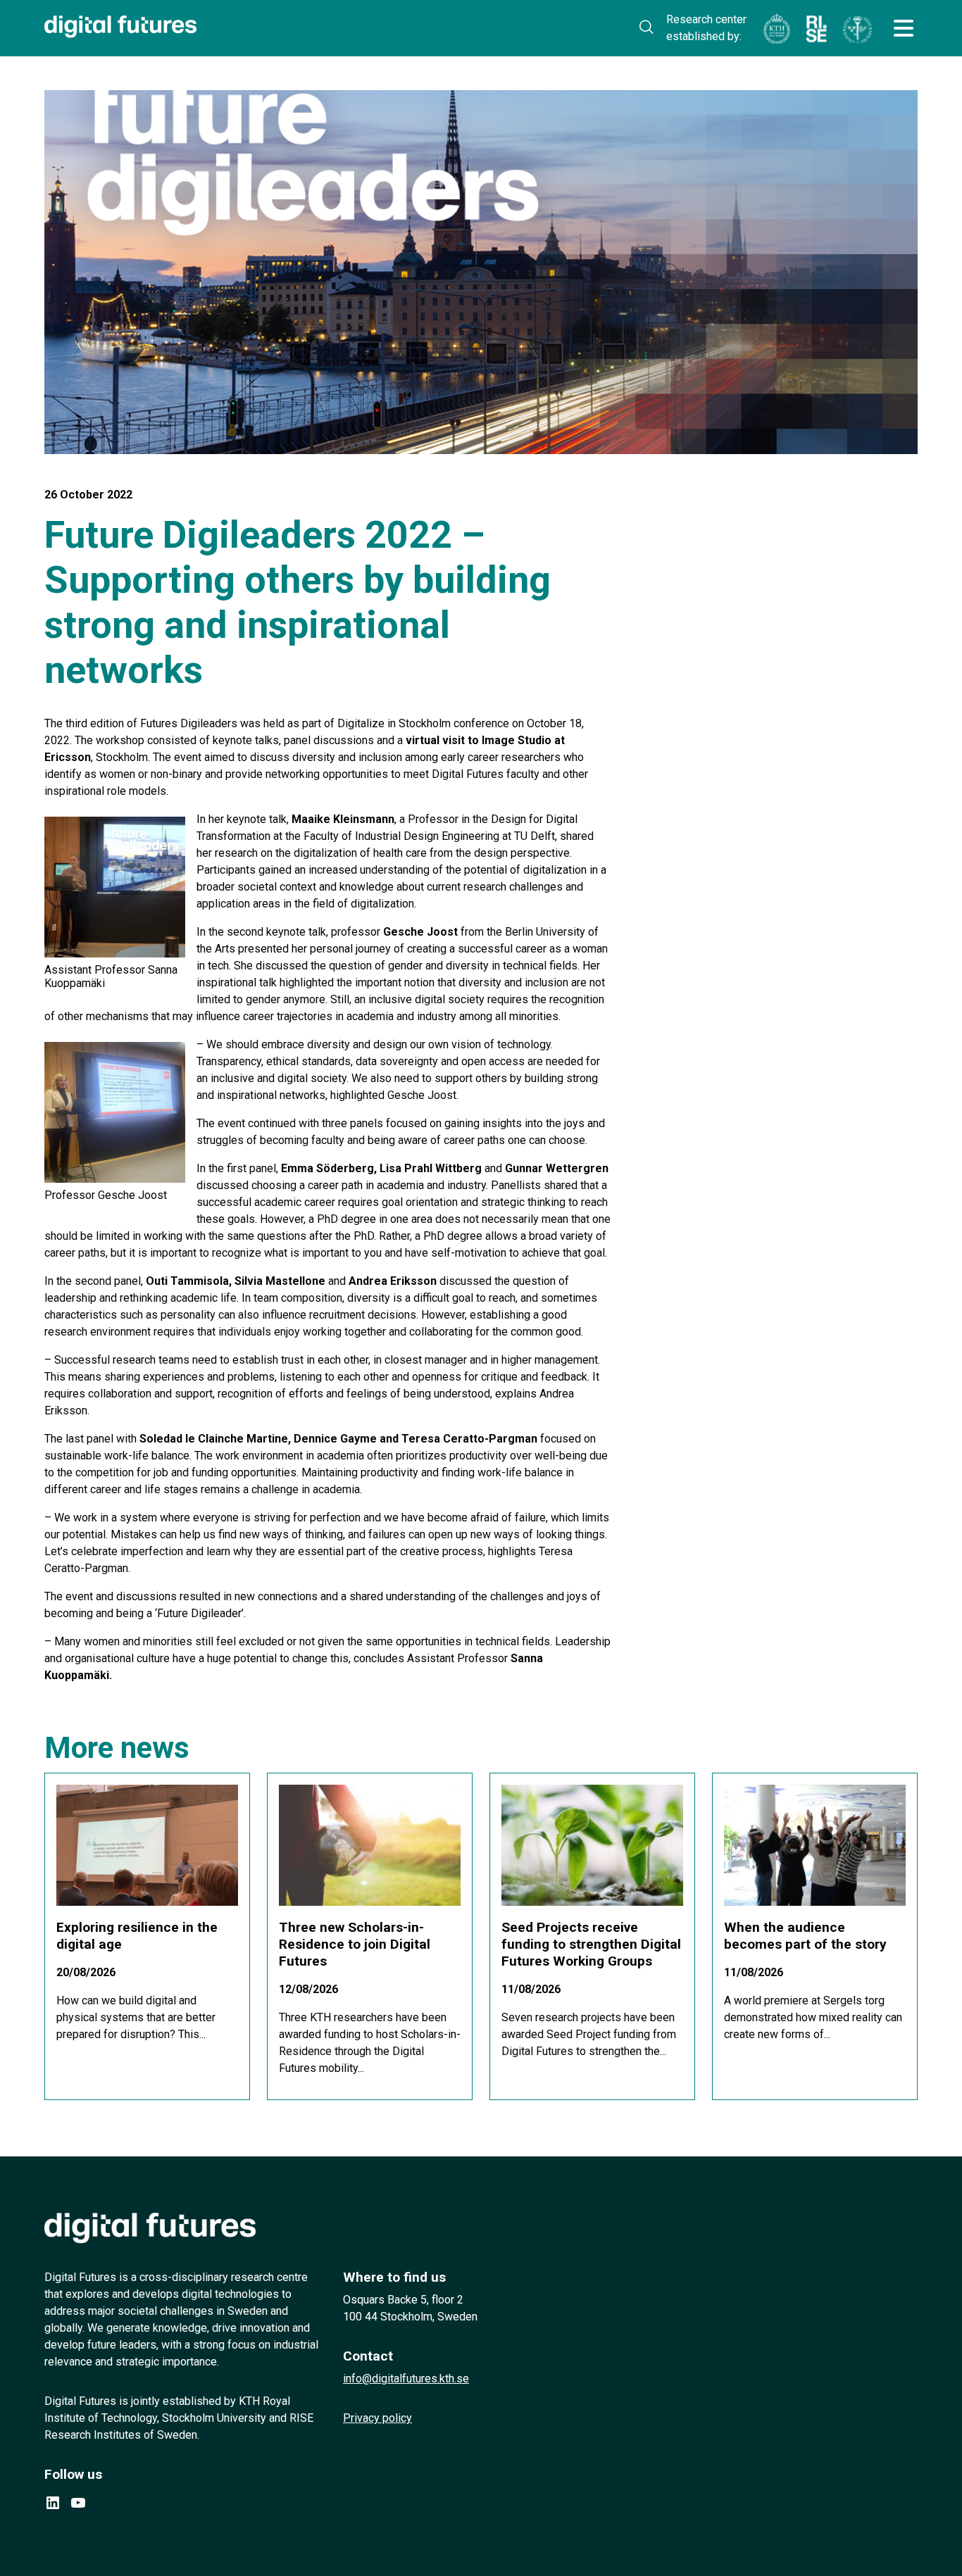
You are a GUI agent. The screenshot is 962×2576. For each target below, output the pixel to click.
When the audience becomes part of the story (805, 1936)
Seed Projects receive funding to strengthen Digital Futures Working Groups (591, 1944)
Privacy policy (377, 2418)
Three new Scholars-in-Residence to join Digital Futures (355, 1944)
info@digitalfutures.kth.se (406, 2379)
